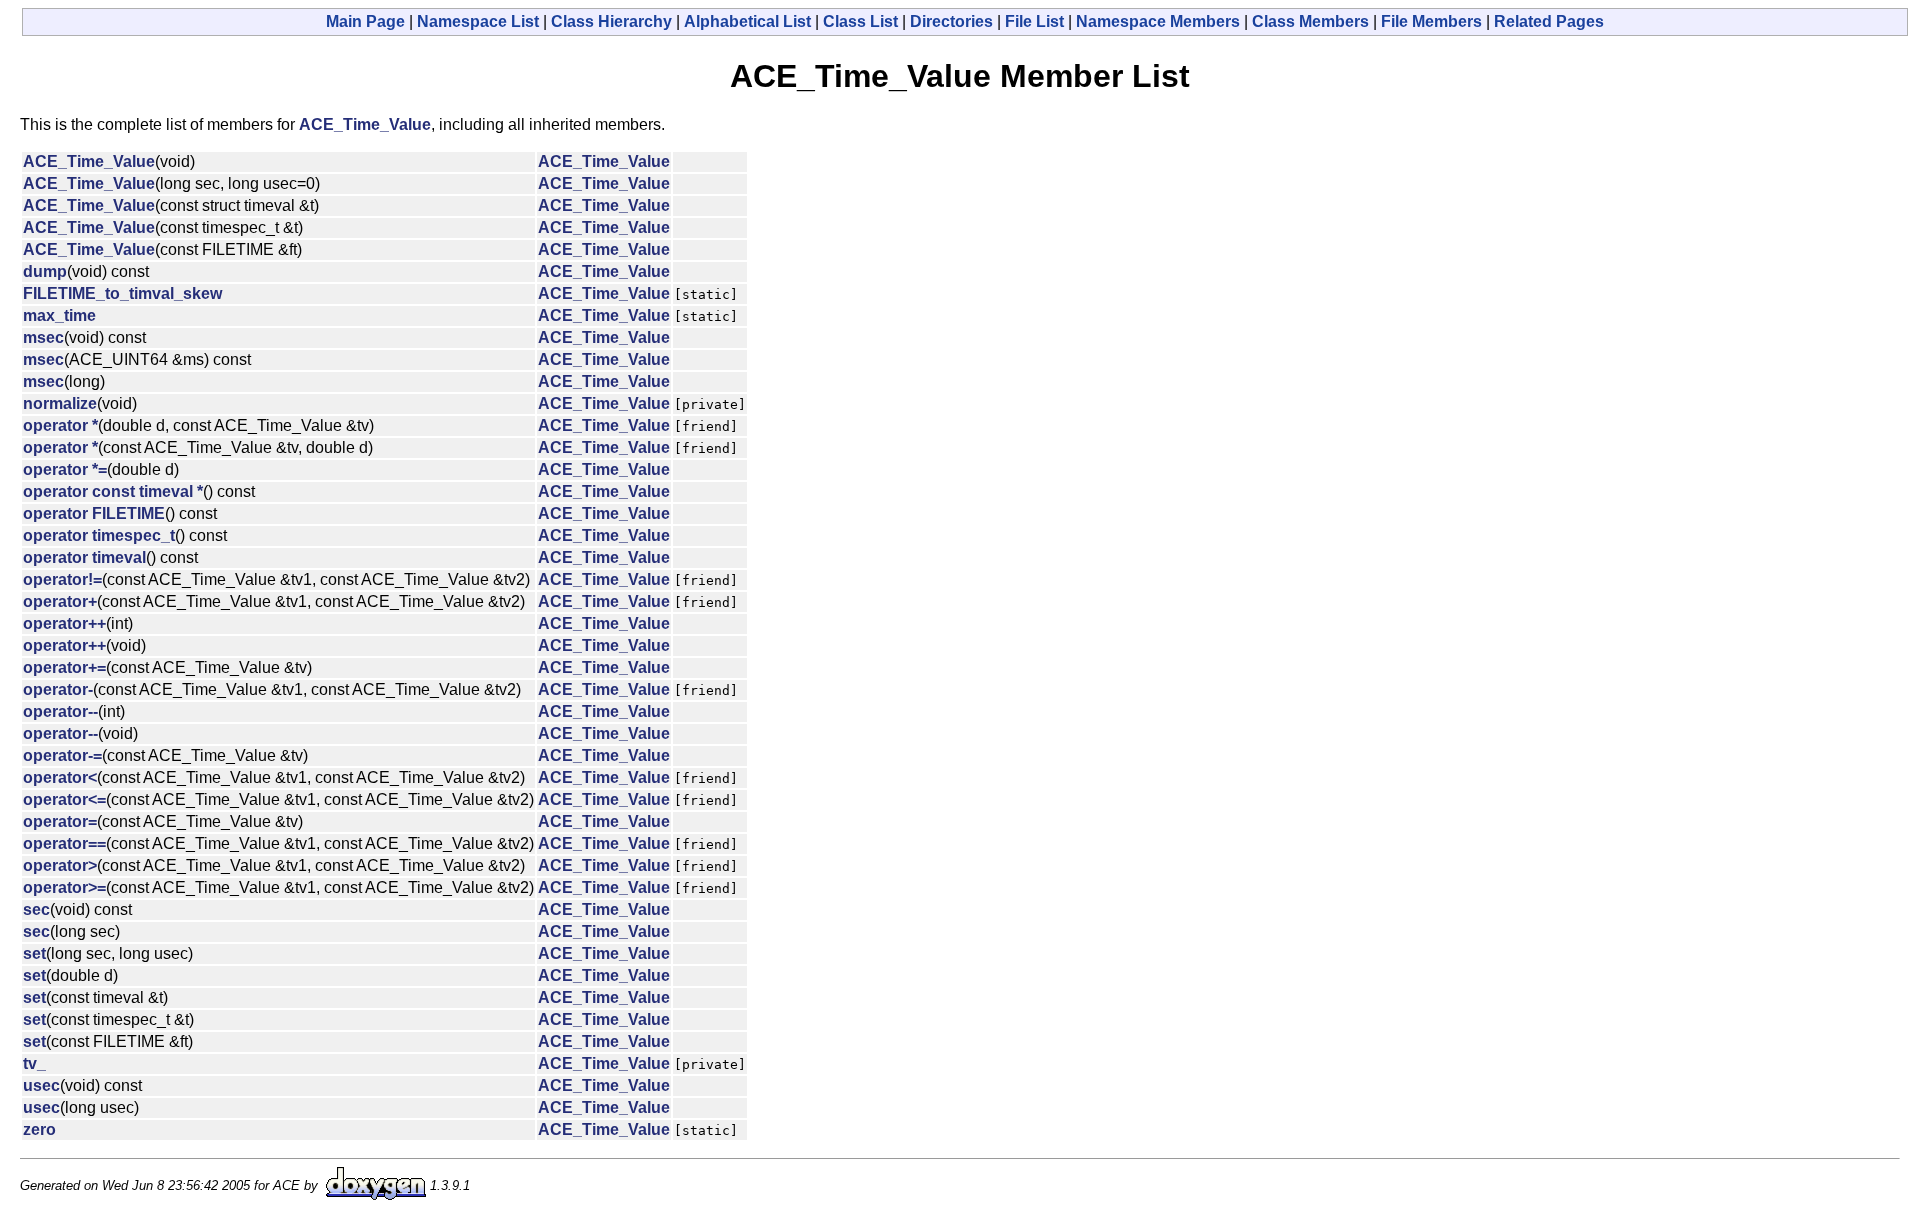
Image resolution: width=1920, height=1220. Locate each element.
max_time (59, 315)
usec (41, 1085)
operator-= (62, 755)
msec (43, 337)
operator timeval (84, 557)
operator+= (64, 667)
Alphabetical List (747, 21)
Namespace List (478, 21)
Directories (951, 21)
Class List (860, 21)
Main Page (365, 21)
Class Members (1310, 21)
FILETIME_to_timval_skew (122, 293)
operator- (58, 689)
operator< (60, 777)
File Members (1431, 21)
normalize (60, 403)
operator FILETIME (94, 513)
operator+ (60, 601)
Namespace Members (1158, 21)
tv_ (34, 1063)
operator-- (60, 711)
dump (45, 271)
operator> (60, 865)
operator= (60, 821)
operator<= (64, 799)
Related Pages (1549, 21)
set (34, 953)
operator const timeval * (113, 491)
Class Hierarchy (611, 21)
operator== (64, 843)
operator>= (64, 887)
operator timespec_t (99, 535)
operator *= (65, 469)
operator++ (64, 623)
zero (39, 1129)
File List (1034, 21)
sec (36, 909)
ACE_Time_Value (365, 124)
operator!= (62, 579)
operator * (60, 425)
